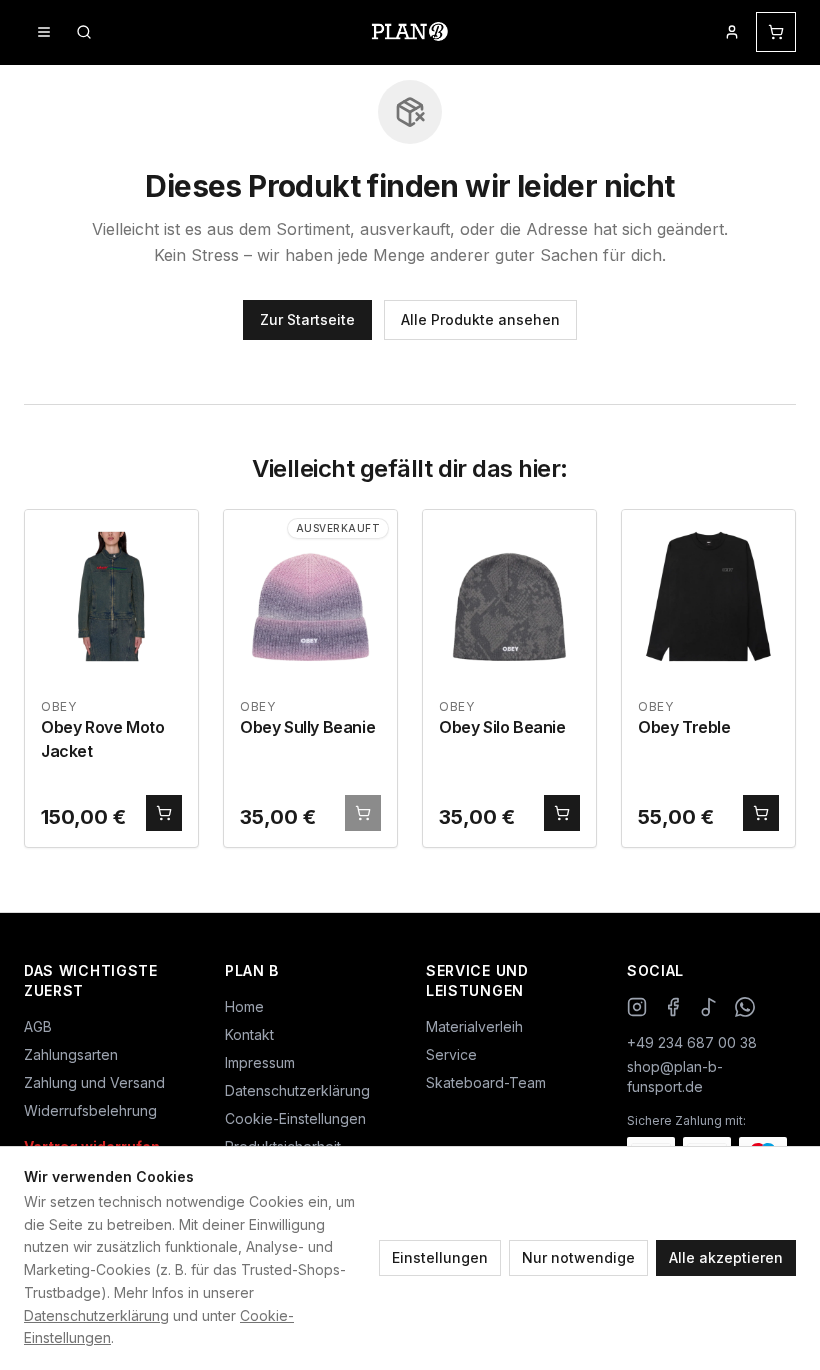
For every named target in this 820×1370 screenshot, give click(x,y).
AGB (38, 1026)
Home (244, 1006)
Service (451, 1054)
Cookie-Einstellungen (295, 1118)
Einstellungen (440, 1257)
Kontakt (249, 1034)
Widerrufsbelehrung (90, 1110)
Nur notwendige (578, 1257)
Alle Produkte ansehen (480, 319)
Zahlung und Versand (94, 1082)
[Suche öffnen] (84, 32)
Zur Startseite (307, 319)
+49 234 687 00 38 (692, 1042)
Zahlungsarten (71, 1054)
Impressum (260, 1062)
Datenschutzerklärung (96, 1315)
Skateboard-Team (486, 1082)
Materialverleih (474, 1026)
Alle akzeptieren (726, 1257)
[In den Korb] (164, 813)
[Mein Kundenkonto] (732, 32)
